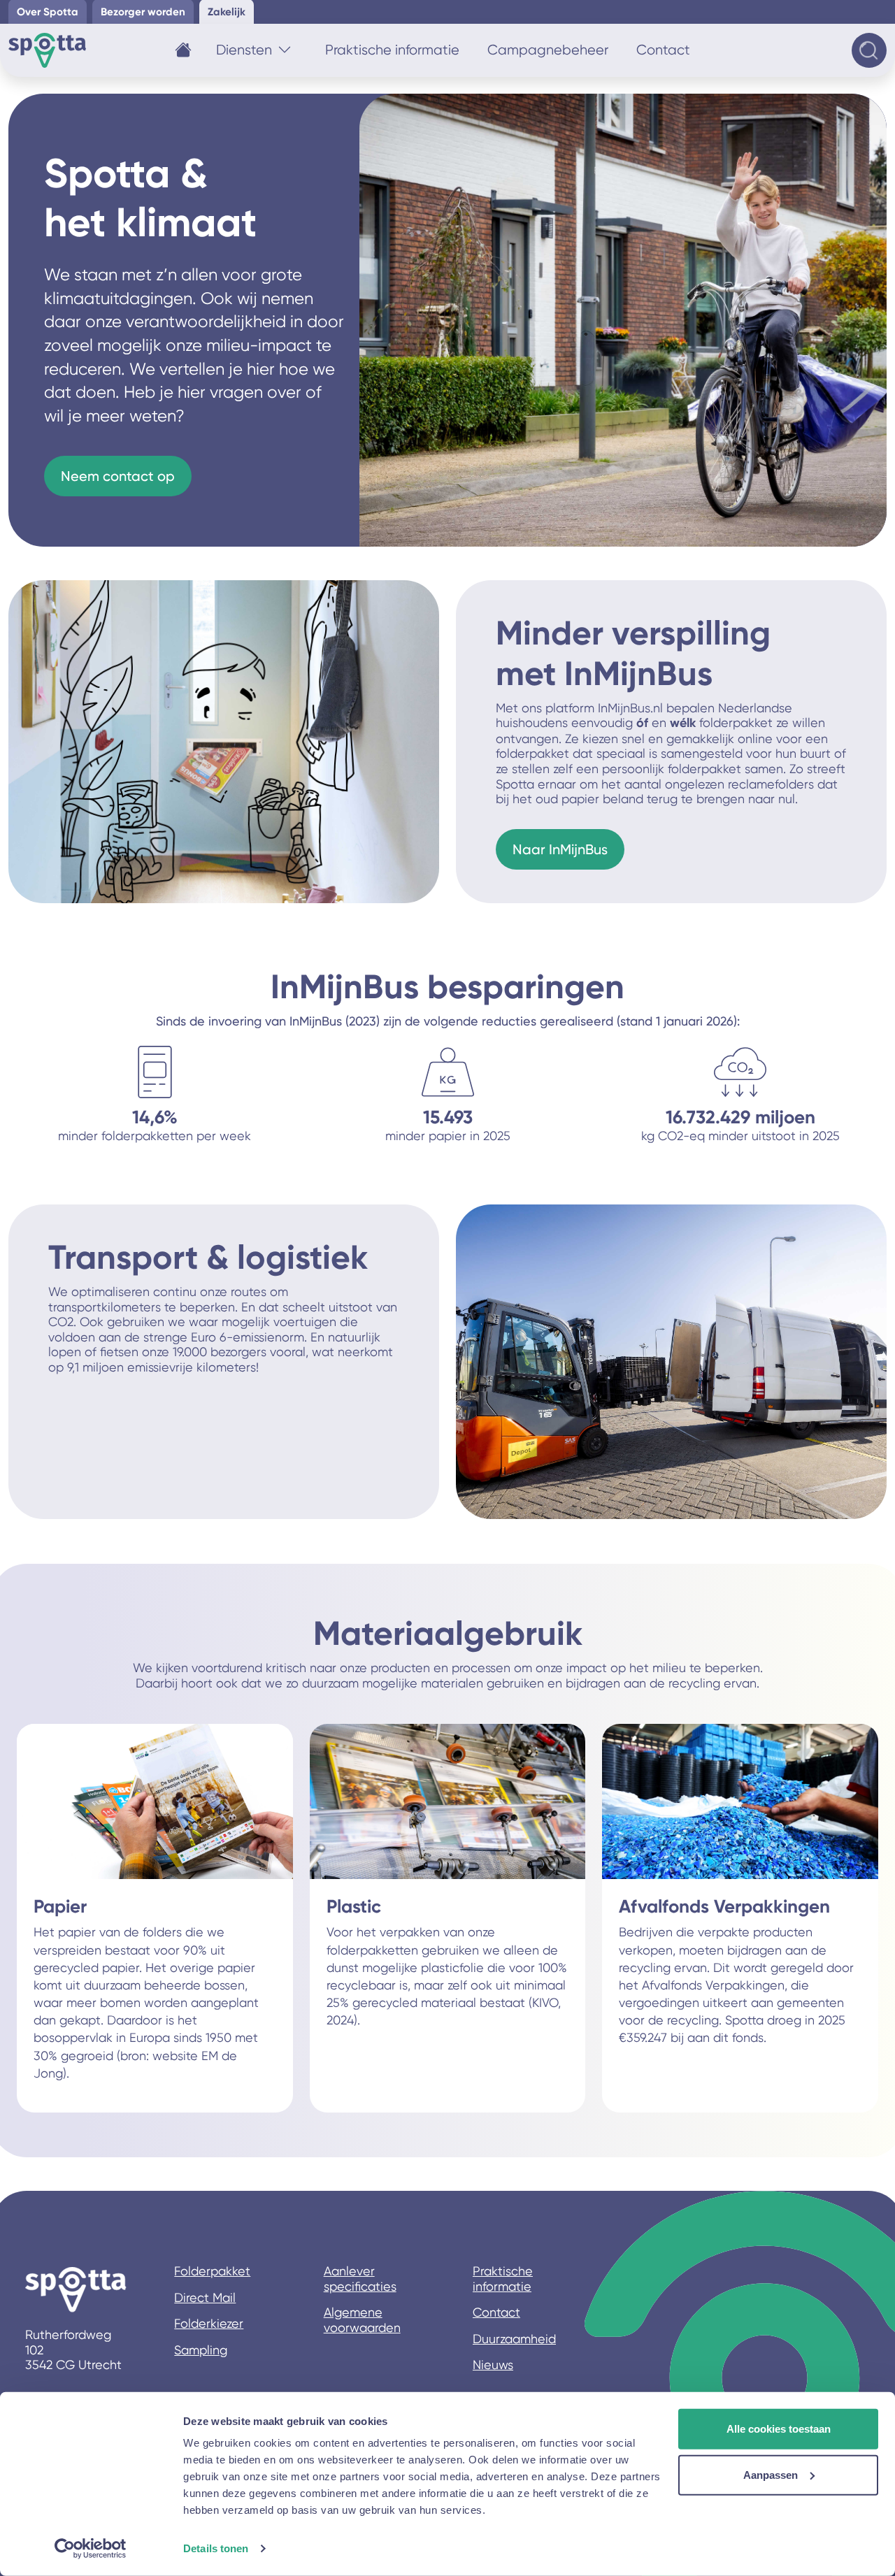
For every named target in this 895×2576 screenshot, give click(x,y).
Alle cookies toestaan (779, 2429)
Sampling (201, 2350)
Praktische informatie (392, 50)
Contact (663, 50)
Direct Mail (205, 2297)
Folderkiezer (209, 2323)
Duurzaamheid (514, 2339)
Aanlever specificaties (360, 2279)
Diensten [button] (244, 50)
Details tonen (216, 2548)
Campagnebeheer (548, 50)
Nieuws (493, 2365)
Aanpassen (771, 2474)
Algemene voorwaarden (362, 2320)
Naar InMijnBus (560, 849)
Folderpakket (212, 2271)
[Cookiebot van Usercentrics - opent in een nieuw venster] (91, 2549)
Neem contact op (118, 476)
